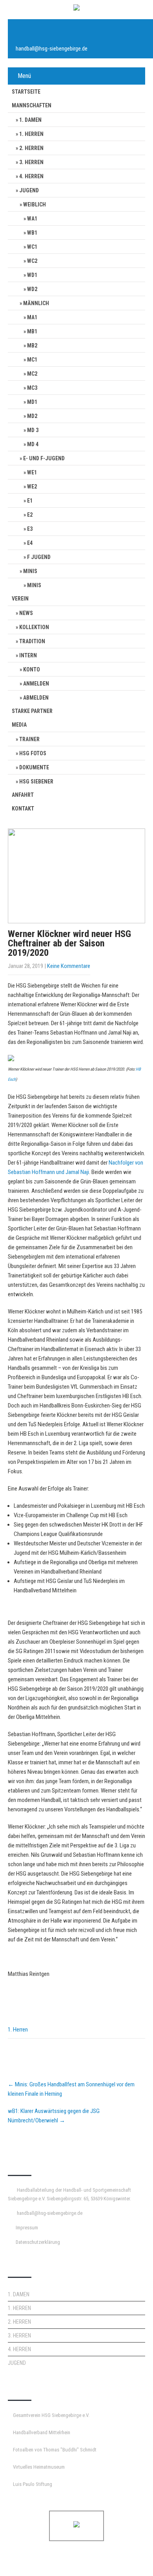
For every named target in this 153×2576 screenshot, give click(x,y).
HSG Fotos (33, 753)
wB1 (32, 233)
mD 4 (33, 444)
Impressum (27, 2228)
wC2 (32, 261)
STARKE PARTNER (32, 711)
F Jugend (39, 557)
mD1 (32, 402)
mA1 (32, 317)
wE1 (32, 472)
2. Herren (31, 148)
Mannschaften (32, 105)
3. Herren (31, 162)
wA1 (32, 219)
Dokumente (34, 767)
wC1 (32, 247)
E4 (30, 543)
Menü (24, 76)
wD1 (32, 275)
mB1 (32, 331)
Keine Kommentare (69, 966)
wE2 (32, 487)
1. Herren (31, 134)
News (26, 613)
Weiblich (35, 204)
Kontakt (23, 809)
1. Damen (30, 120)
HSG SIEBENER (36, 781)
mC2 (32, 374)
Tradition (32, 641)
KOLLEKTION (34, 627)
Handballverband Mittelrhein (42, 2432)
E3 (30, 529)
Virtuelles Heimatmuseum (39, 2467)
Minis (30, 571)
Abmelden (36, 698)
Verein (20, 599)
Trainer (29, 739)
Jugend (29, 190)
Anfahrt (23, 795)
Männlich (36, 303)
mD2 (32, 416)
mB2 (32, 346)
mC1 (32, 360)
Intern (28, 655)
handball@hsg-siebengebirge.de (52, 49)
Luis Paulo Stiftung (33, 2484)
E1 (30, 501)
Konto (32, 669)
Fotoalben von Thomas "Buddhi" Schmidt (55, 2450)
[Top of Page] (131, 2559)
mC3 (32, 388)
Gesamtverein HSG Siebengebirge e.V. (51, 2415)
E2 (30, 515)
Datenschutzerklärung (38, 2242)
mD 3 (33, 430)
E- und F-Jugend (44, 458)
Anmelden (36, 684)
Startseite (26, 92)
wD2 (32, 289)
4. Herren (31, 176)
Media (19, 725)
